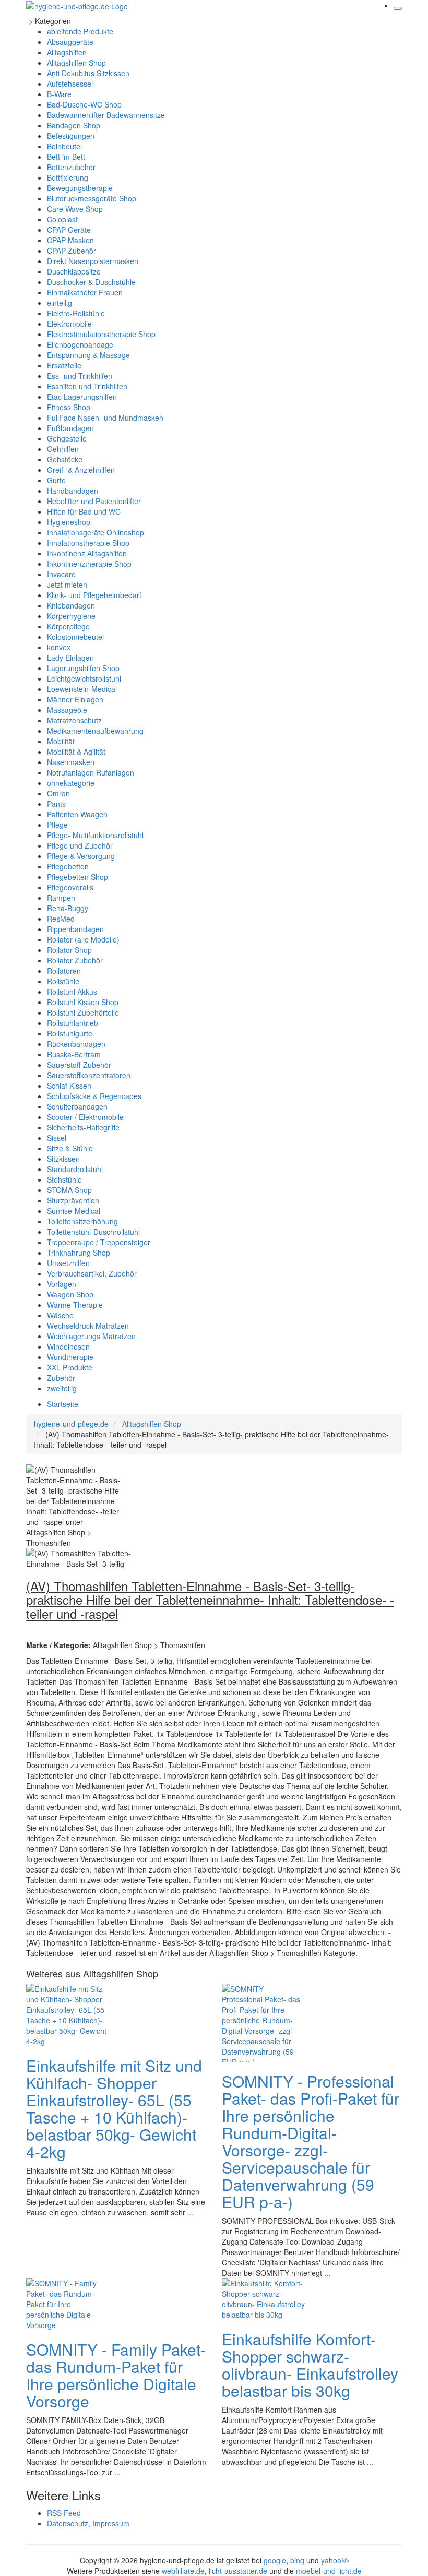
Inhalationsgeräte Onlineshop (96, 532)
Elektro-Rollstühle (76, 313)
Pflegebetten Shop (78, 877)
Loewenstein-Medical (82, 689)
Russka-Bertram (74, 1054)
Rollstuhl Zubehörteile (83, 1012)
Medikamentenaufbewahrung (95, 731)
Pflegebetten (68, 866)
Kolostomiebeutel (75, 637)
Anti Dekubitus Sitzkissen (88, 73)
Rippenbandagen (75, 929)
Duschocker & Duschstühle (91, 282)
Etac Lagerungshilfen (82, 397)
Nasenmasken (71, 762)
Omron (58, 793)
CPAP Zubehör (72, 251)
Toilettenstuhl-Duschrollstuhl (93, 1232)
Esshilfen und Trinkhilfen (87, 386)
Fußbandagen (70, 428)
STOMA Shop (69, 1190)
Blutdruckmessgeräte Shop (92, 198)
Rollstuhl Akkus (72, 992)
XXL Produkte (70, 1367)
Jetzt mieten (67, 585)
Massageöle (67, 710)
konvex (59, 647)
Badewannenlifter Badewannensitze (106, 115)
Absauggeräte (70, 42)
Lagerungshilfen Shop (83, 668)
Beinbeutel (64, 146)
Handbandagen (73, 491)
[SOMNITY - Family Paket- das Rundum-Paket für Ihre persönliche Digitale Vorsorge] (68, 2303)
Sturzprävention (73, 1200)
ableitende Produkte (80, 31)
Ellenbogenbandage (80, 344)
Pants (56, 804)
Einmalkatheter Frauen (85, 292)
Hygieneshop (69, 522)
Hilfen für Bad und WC (84, 511)
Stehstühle (64, 1179)
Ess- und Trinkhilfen (80, 376)
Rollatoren (64, 971)
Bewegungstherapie (80, 188)
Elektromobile (69, 324)
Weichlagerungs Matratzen (91, 1336)
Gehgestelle (67, 438)
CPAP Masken (70, 240)
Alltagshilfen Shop (76, 63)
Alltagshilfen (67, 52)
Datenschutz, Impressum (88, 2523)
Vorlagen (62, 1284)
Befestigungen (71, 136)
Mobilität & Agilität (76, 752)
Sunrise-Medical (74, 1211)
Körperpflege (68, 626)
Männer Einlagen (75, 699)
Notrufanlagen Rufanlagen (91, 772)
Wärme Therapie (75, 1305)
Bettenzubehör (71, 167)
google (275, 2560)
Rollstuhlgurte (70, 1033)
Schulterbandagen (77, 1106)
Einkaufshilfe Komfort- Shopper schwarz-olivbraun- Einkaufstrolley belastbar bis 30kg (310, 2365)
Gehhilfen (63, 449)
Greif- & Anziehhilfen (81, 470)
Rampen (61, 898)
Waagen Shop (70, 1294)
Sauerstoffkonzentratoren (89, 1075)
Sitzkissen (63, 1159)
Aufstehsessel (70, 84)
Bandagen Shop (74, 125)
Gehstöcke (65, 459)
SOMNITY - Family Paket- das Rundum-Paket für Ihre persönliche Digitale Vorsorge (116, 2375)
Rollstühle (63, 981)
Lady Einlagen (70, 658)
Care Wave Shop (75, 209)
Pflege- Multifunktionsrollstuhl (95, 835)
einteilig (60, 303)
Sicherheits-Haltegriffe (83, 1127)
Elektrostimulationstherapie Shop (101, 334)
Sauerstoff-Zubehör (79, 1065)
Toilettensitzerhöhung (82, 1221)
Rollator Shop (69, 950)
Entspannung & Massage (88, 355)
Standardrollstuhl (75, 1169)
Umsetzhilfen (68, 1263)
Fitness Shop (69, 407)
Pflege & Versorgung (81, 856)
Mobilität (61, 741)
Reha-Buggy (68, 908)
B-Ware (59, 94)
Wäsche (60, 1315)
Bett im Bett (66, 157)
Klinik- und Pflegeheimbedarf (94, 595)
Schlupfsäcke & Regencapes (94, 1096)
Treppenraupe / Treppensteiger (99, 1242)
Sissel (57, 1138)
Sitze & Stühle (70, 1148)
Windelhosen (68, 1346)
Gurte (56, 480)
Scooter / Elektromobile (85, 1117)
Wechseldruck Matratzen (88, 1326)
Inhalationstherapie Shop (88, 543)
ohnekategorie (71, 783)
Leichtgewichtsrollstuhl (84, 678)
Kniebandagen (71, 605)
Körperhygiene (71, 616)
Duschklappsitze (74, 271)
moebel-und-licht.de (329, 2571)
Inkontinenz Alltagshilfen (87, 553)
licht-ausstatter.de (238, 2571)
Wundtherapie (70, 1357)
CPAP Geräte (69, 230)
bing (297, 2560)
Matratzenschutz (74, 720)
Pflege (57, 825)
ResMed (61, 919)
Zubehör (61, 1378)
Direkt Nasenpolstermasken (93, 261)
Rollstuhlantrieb (73, 1023)
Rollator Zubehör (75, 960)
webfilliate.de (183, 2571)
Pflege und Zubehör (80, 845)
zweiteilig (62, 1388)
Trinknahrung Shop (79, 1253)
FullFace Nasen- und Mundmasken (105, 418)
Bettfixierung (68, 177)
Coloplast (62, 219)
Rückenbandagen (76, 1044)
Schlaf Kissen (69, 1086)
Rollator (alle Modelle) (83, 939)
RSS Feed (64, 2513)
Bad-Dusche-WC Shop (84, 104)
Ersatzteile (64, 365)
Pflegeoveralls (70, 887)
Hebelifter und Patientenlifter (94, 501)
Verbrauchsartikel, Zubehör (92, 1273)
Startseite (63, 1404)
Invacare (61, 574)
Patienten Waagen (77, 814)
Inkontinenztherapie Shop (89, 564)
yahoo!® (335, 2560)
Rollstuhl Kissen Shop (83, 1002)
